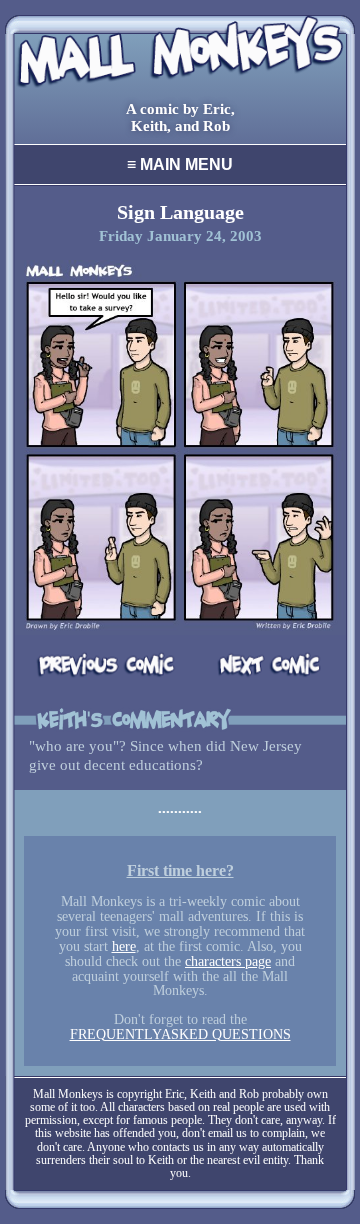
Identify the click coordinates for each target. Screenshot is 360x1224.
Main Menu (180, 164)
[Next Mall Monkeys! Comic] (253, 666)
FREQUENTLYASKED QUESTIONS (180, 1034)
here (124, 946)
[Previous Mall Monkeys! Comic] (107, 666)
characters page (228, 961)
